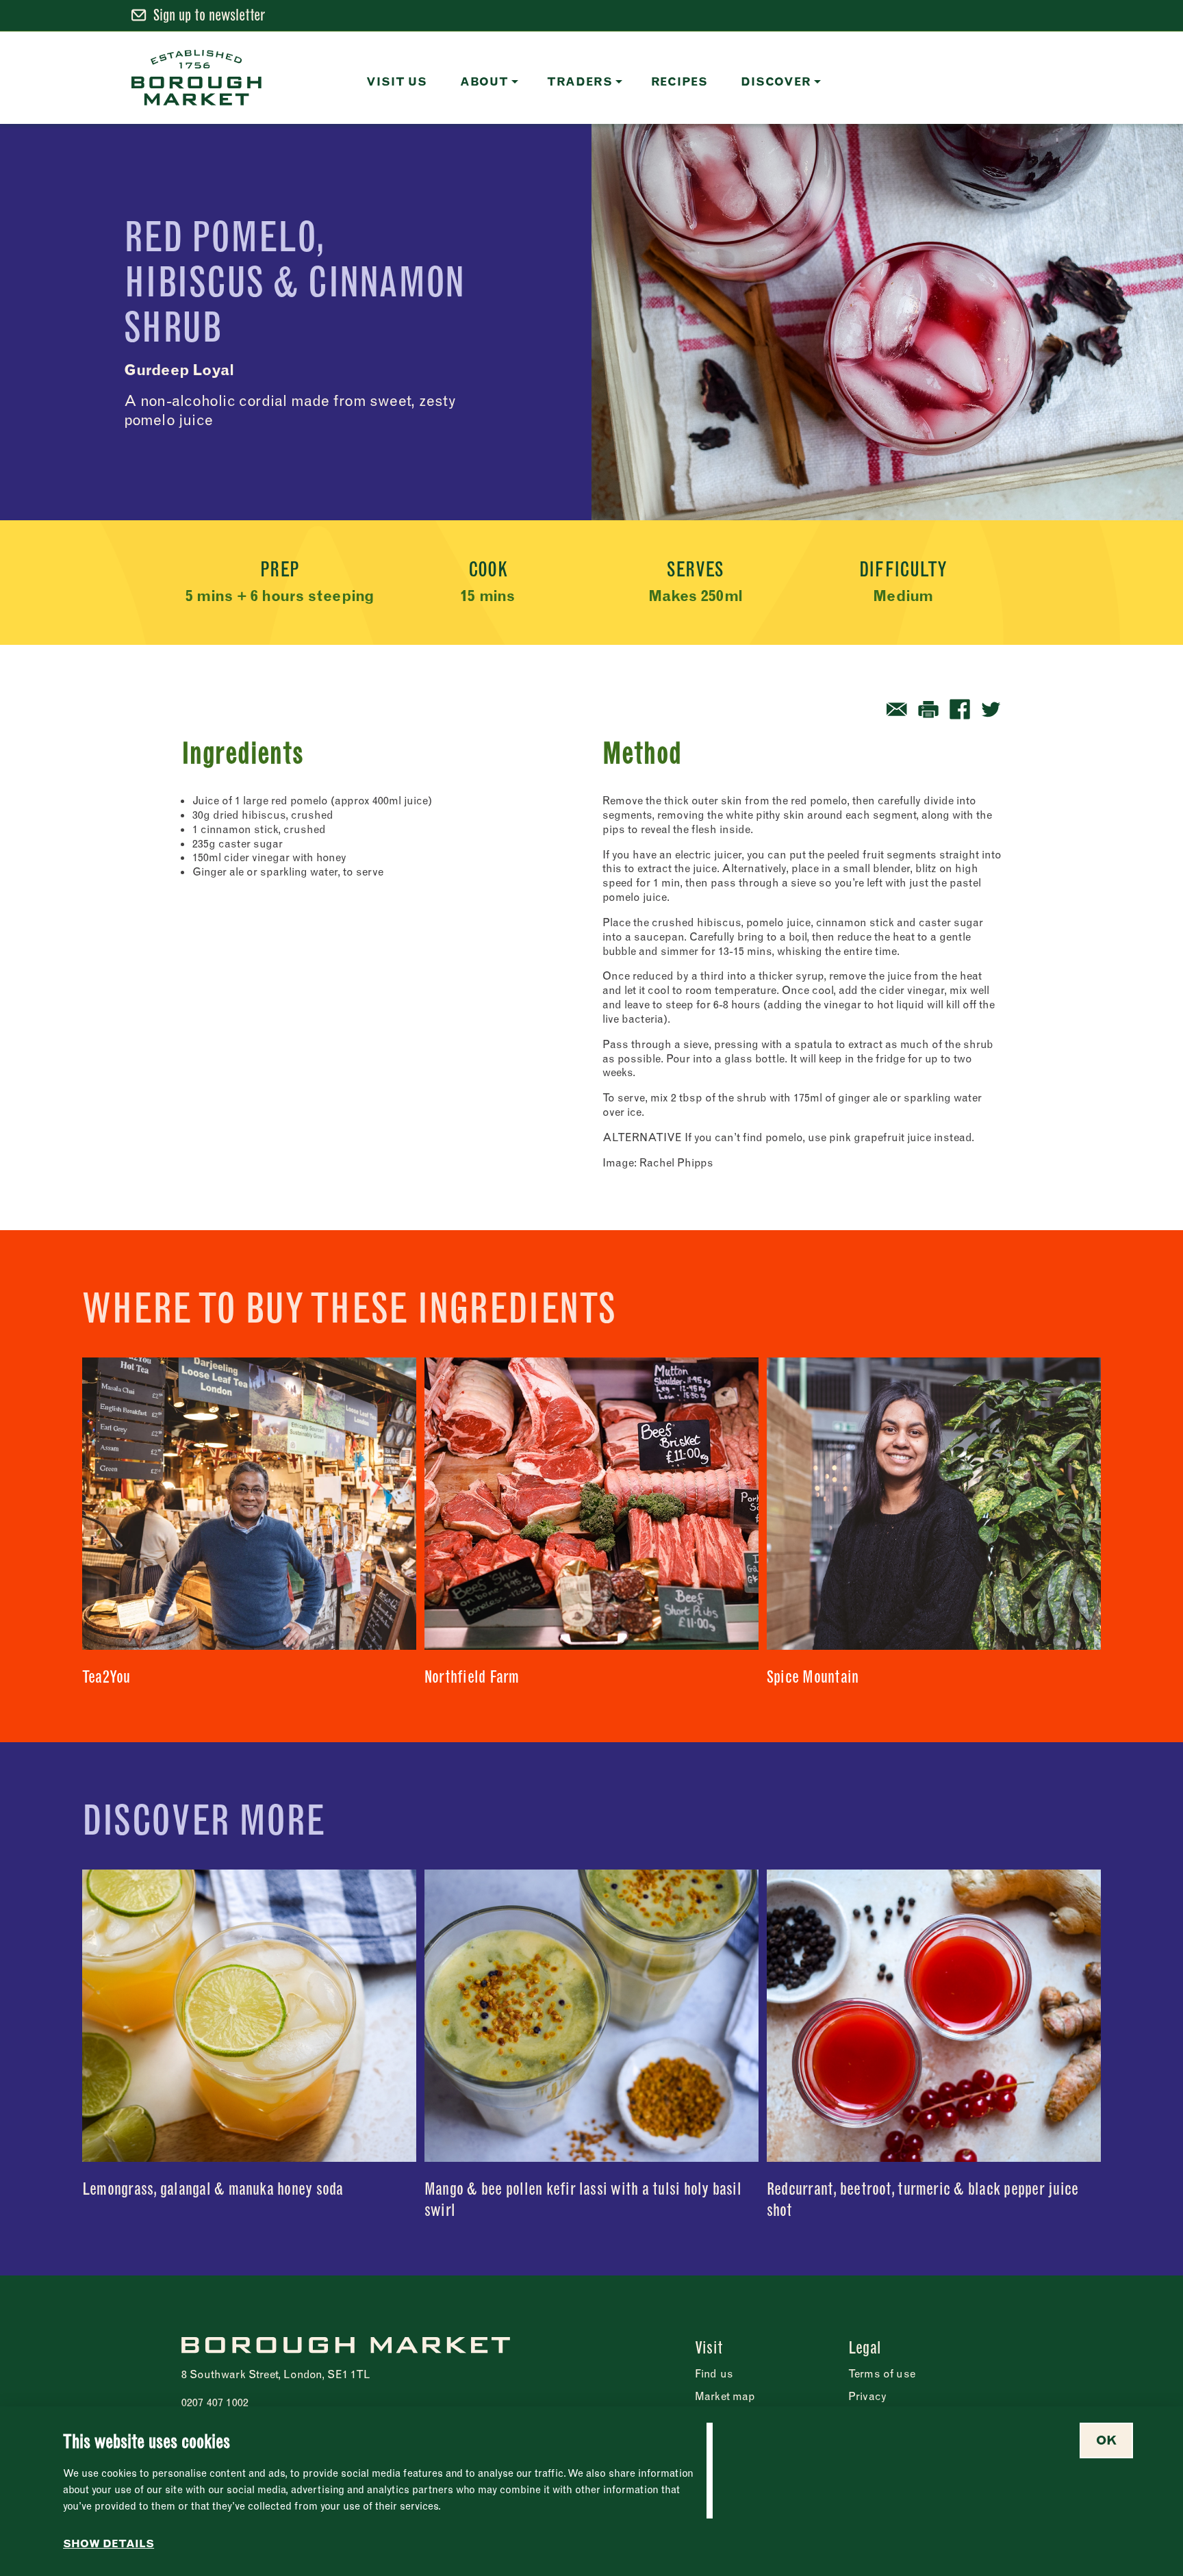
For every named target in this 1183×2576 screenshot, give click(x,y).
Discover (776, 81)
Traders (580, 81)
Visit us (396, 81)
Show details (109, 2544)
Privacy (867, 2396)
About (484, 81)
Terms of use (882, 2373)
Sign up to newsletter (209, 15)
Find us (714, 2373)
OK (1106, 2440)
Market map (725, 2396)
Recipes (680, 81)
